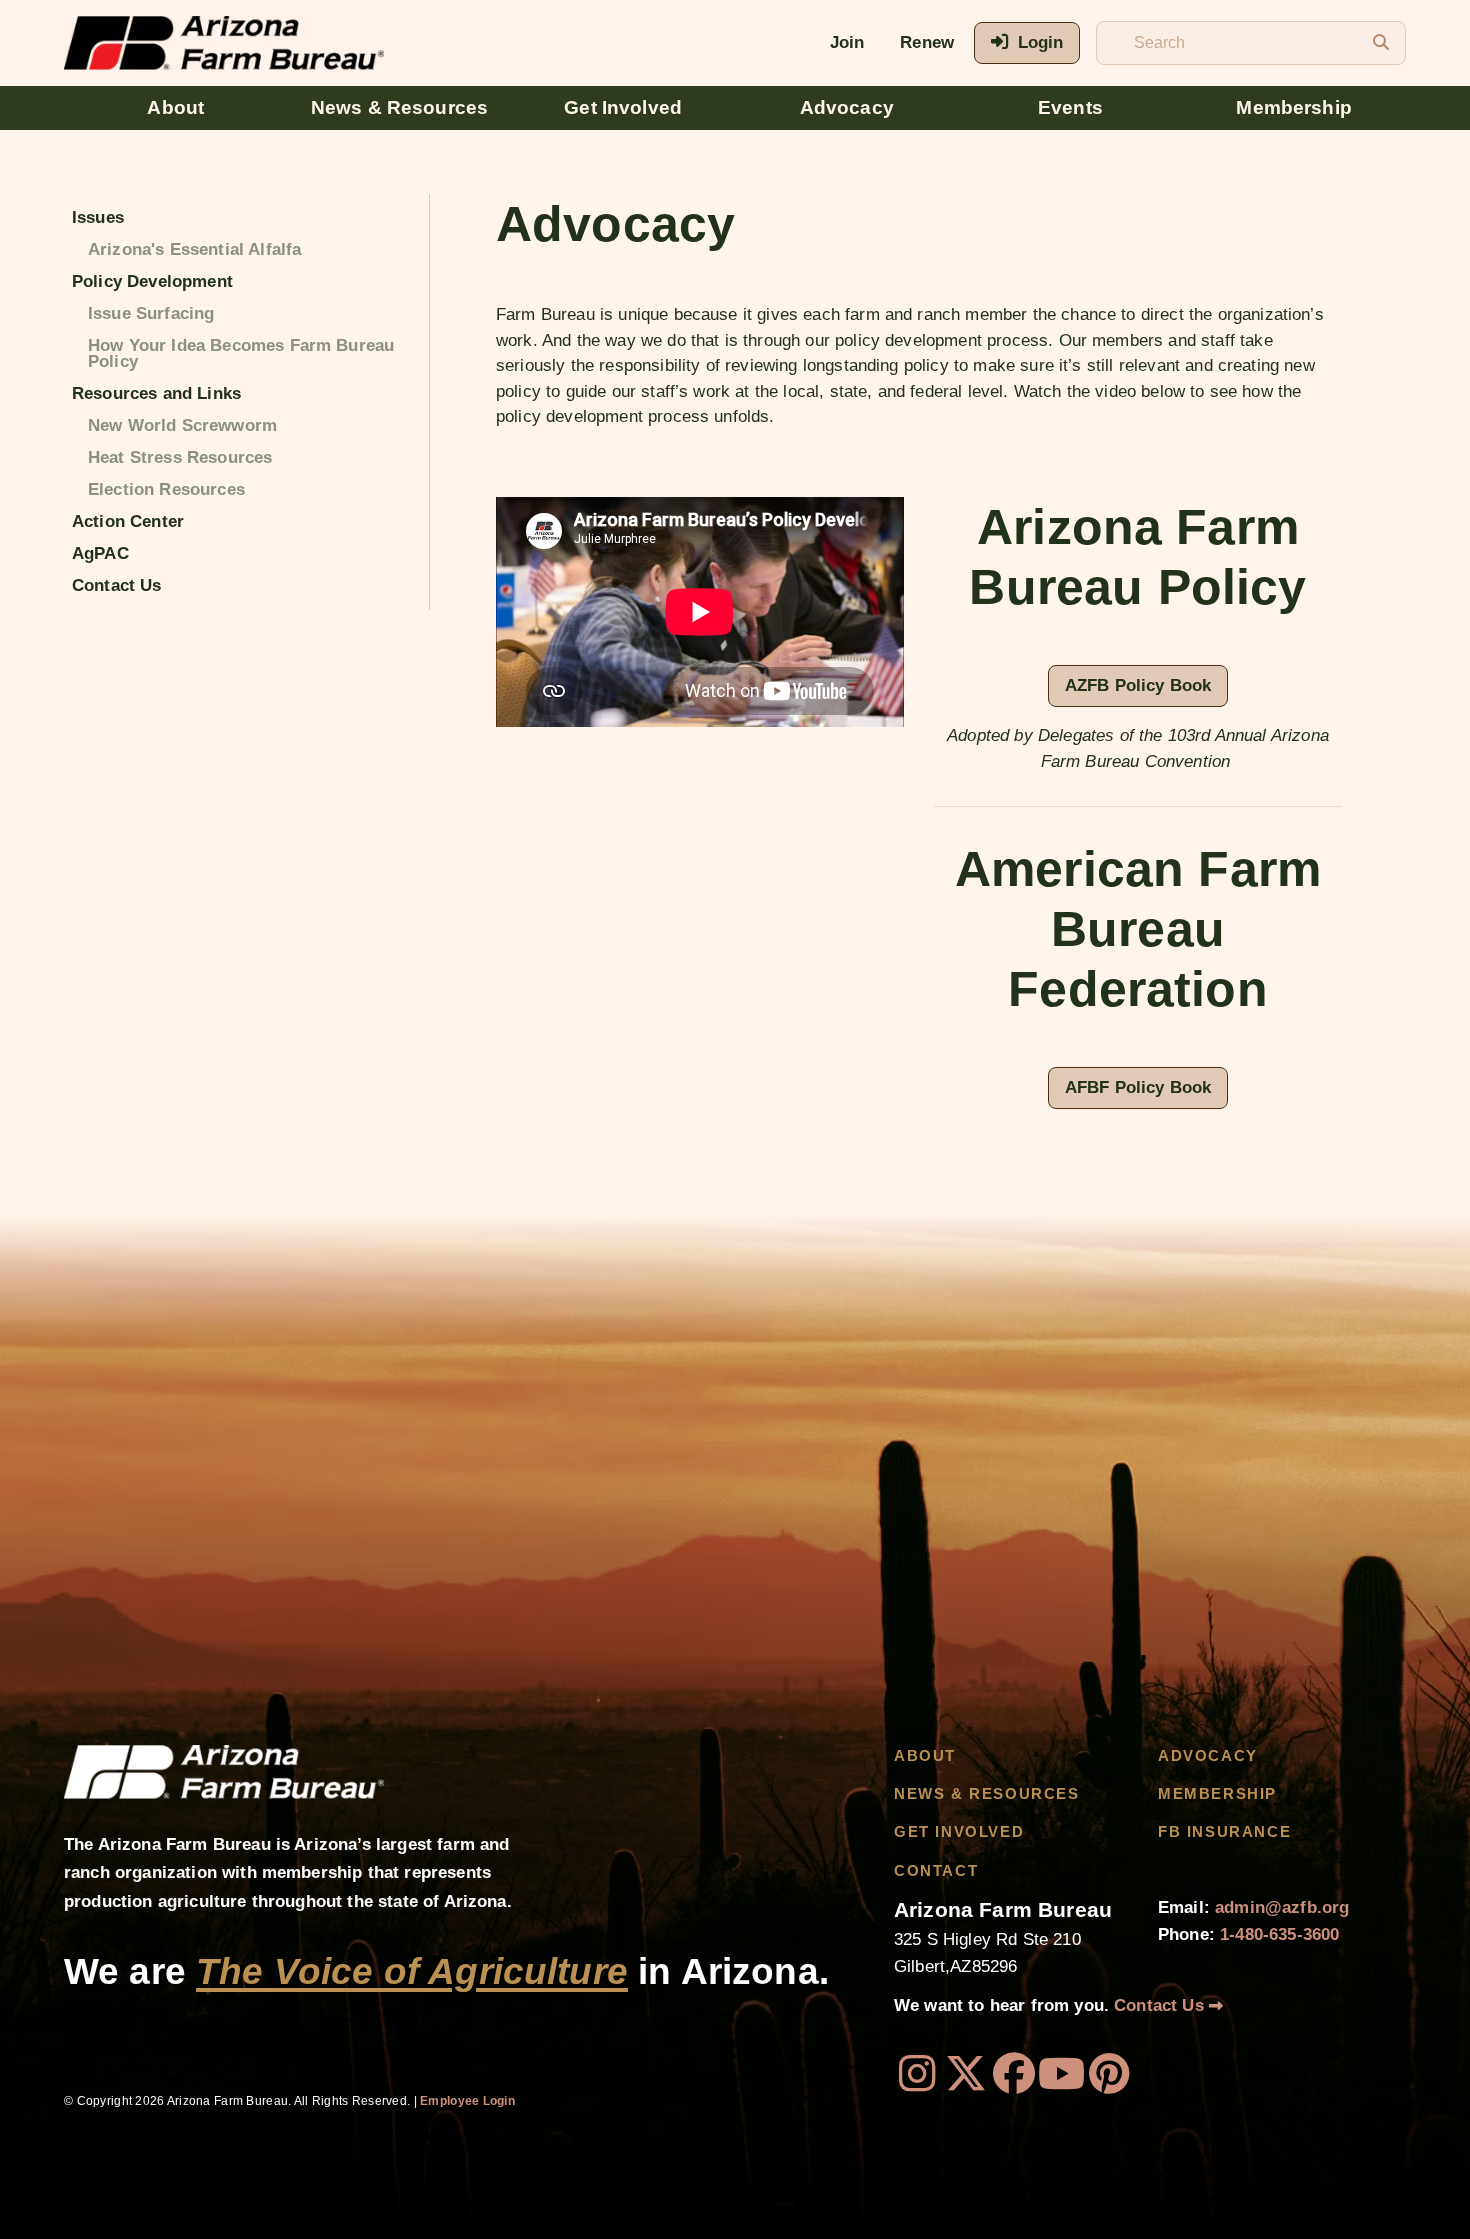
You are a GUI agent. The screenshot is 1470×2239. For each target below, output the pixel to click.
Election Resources (166, 489)
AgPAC (100, 553)
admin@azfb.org (1282, 1907)
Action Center (128, 521)
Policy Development (152, 281)
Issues (98, 217)
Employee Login (467, 2101)
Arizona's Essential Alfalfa (194, 249)
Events (1070, 107)
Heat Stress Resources (180, 457)
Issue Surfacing (151, 313)
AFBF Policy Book (1138, 1087)
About (175, 107)
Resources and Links (156, 393)
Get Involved (623, 107)
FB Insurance (1224, 1832)
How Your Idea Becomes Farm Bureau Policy (241, 353)
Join (847, 42)
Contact (936, 1871)
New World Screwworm (182, 425)
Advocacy (847, 107)
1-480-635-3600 (1279, 1934)
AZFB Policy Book (1138, 685)
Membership (1294, 107)
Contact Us (117, 585)
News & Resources (400, 107)
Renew (927, 42)
